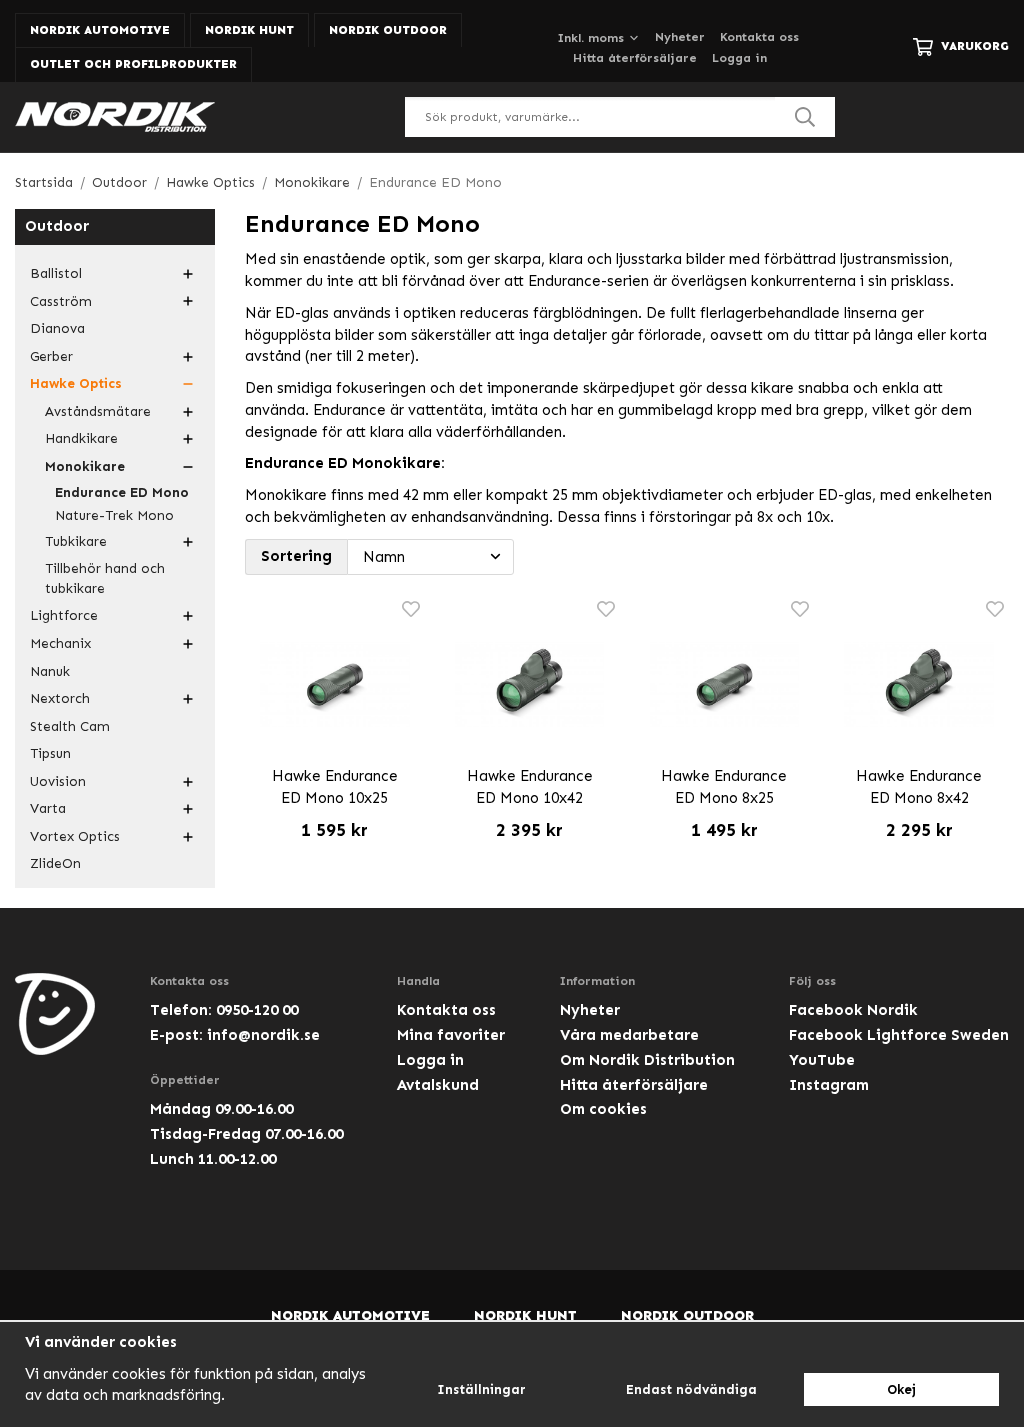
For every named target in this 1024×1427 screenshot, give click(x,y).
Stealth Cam (70, 726)
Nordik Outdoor (388, 30)
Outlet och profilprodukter (133, 64)
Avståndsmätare (98, 411)
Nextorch (60, 698)
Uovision (58, 781)
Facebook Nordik (853, 1010)
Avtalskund (438, 1085)
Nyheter (680, 37)
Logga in (739, 58)
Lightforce (64, 615)
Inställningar (481, 1389)
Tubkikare (76, 541)
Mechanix (60, 643)
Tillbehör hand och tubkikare (105, 578)
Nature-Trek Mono (114, 515)
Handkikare (81, 438)
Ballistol (56, 273)
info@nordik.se (263, 1035)
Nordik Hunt (249, 30)
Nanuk (50, 671)
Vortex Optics (75, 836)
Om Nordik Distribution (647, 1060)
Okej (901, 1389)
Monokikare (85, 466)
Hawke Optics (76, 383)
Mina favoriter (451, 1035)
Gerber (51, 356)
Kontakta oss (759, 37)
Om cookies (603, 1109)
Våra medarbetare (629, 1035)
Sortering (296, 556)
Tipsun (50, 753)
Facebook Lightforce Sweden (899, 1035)
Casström (61, 301)
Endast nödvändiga (691, 1389)
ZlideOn (55, 863)
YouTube (822, 1060)
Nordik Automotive (100, 30)
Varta (48, 808)
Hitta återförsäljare (635, 58)
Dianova (57, 328)
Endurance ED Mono (122, 492)
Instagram (829, 1085)
